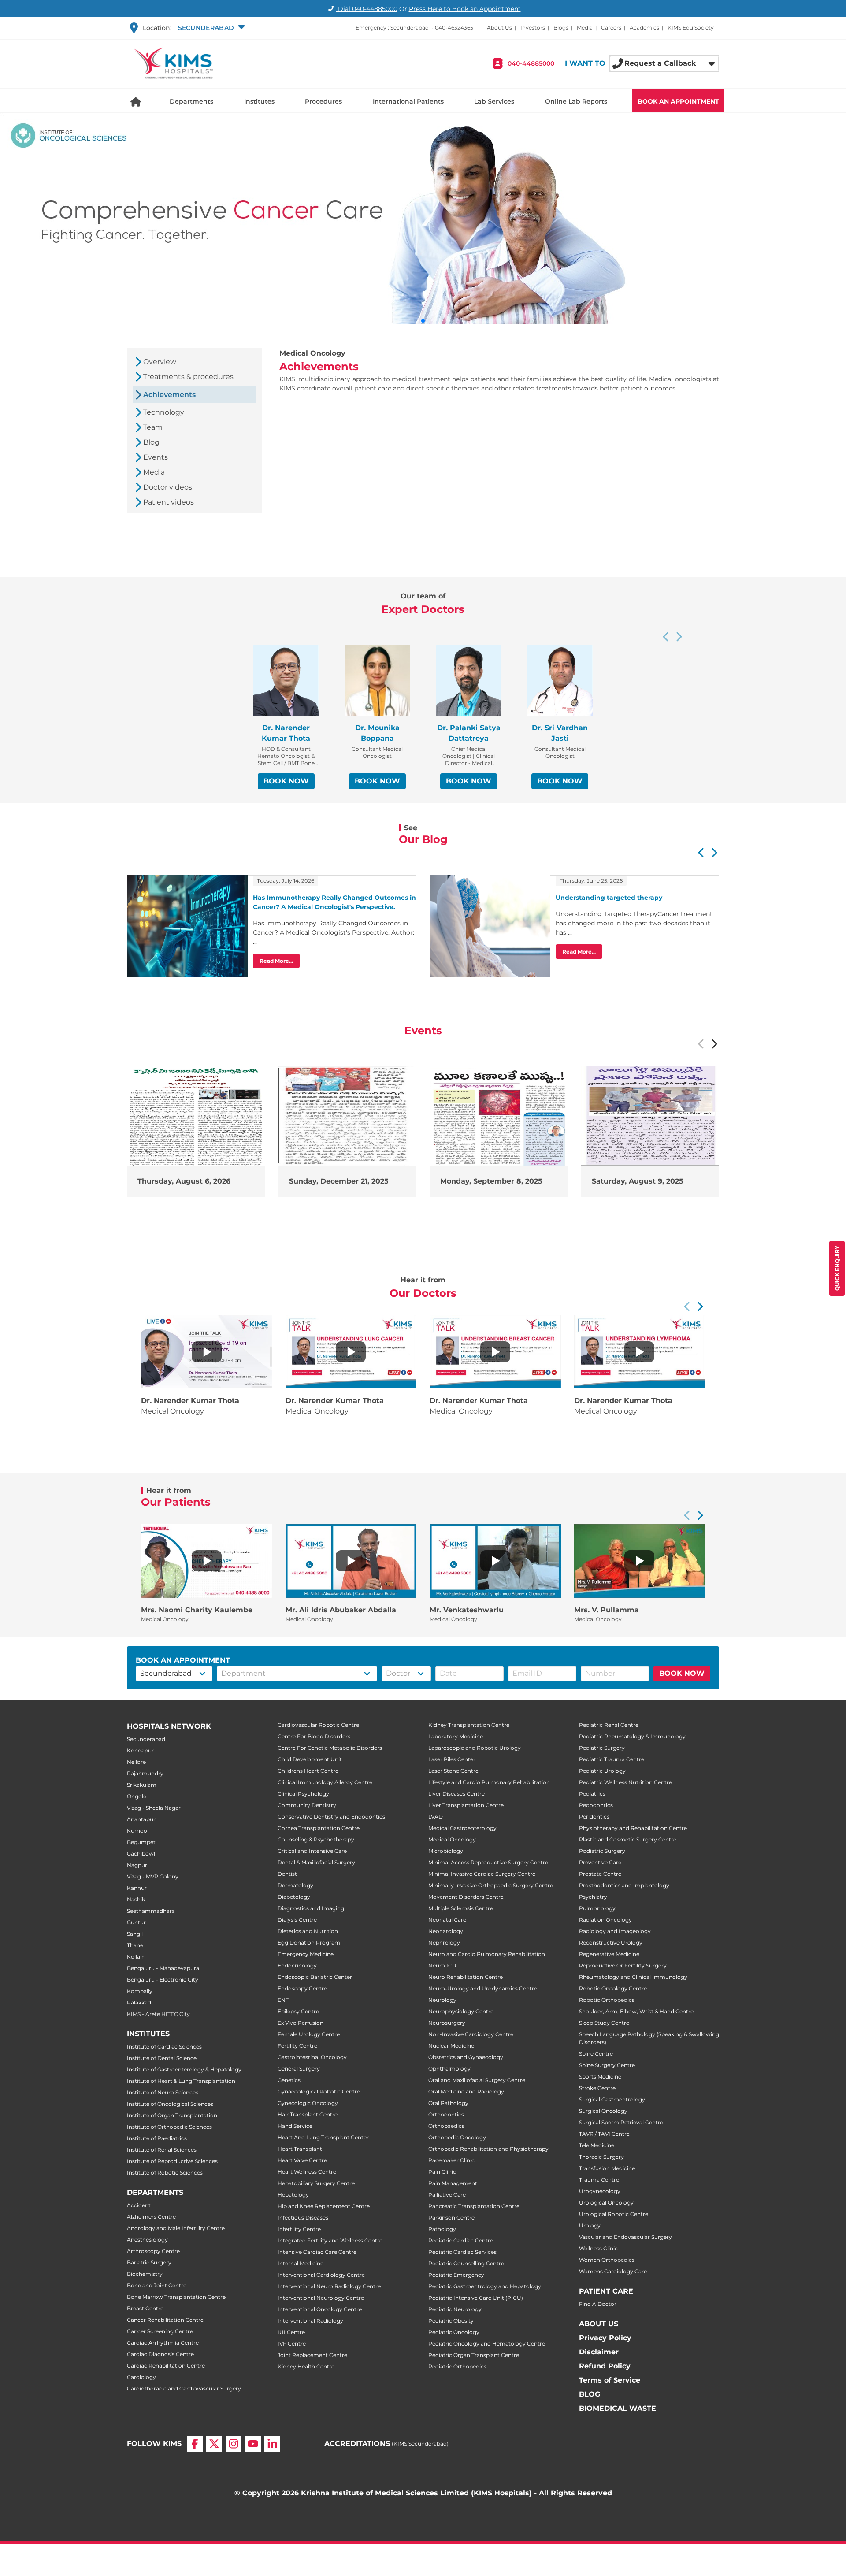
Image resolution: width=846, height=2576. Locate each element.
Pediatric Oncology (454, 2332)
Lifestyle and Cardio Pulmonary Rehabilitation (489, 1782)
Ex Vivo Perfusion (301, 2023)
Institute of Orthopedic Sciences (169, 2127)
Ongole (137, 1796)
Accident (139, 2205)
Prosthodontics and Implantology (624, 1885)
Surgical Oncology (603, 2111)
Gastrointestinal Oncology (312, 2057)
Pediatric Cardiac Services (462, 2252)
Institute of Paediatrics (157, 2138)
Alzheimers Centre (151, 2217)
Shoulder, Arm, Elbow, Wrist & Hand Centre (636, 2011)
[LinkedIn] (272, 2451)
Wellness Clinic (598, 2248)
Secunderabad (146, 1739)
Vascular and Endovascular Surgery (625, 2237)
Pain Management (453, 2183)
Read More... (276, 961)
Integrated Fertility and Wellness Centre (330, 2240)
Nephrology (444, 1943)
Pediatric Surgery (602, 1748)
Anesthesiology (147, 2240)
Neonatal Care (447, 1920)
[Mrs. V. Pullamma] (639, 1561)
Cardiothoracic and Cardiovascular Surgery (184, 2389)
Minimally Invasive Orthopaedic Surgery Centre (491, 1885)
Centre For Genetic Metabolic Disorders (330, 1748)
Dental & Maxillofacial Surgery (316, 1862)
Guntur (136, 1922)
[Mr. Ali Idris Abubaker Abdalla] (351, 1561)
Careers (611, 28)
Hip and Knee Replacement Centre (324, 2206)
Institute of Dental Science (162, 2058)
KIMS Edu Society (691, 28)
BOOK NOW (286, 781)
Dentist (287, 1874)
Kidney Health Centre (306, 2366)
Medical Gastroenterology (462, 1828)
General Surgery (299, 2069)
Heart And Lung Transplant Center (323, 2137)
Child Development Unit (310, 1759)
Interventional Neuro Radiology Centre (329, 2286)
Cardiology (141, 2377)
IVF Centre (292, 2344)
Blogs (561, 28)
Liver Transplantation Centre (466, 1805)
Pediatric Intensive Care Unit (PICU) (476, 2298)
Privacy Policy (605, 2338)
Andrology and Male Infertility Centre (176, 2228)
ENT (283, 2000)
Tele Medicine (597, 2145)
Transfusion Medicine (607, 2168)
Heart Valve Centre (302, 2160)
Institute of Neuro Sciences (163, 2092)
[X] (214, 2451)
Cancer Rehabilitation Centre (165, 2320)
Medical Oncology (452, 1839)
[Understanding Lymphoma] (639, 1352)
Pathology (442, 2229)
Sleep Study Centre (604, 2023)
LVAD (436, 1817)
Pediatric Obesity (451, 2321)
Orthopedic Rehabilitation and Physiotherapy (488, 2149)
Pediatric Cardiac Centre (461, 2240)
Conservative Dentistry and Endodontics (331, 1817)
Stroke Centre (597, 2088)
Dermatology (295, 1885)
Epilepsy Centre (298, 2011)
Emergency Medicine (306, 1954)
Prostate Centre (600, 1874)
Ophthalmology (449, 2069)
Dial (367, 9)
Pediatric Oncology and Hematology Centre (487, 2344)
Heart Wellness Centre (307, 2172)
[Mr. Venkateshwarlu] (495, 1561)
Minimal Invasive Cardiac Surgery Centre (482, 1874)
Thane (135, 1945)
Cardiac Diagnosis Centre (160, 2354)
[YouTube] (253, 2451)
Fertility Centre (297, 2046)
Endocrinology (297, 1965)
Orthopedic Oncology (457, 2137)
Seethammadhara (151, 1911)
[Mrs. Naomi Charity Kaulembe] (207, 1561)
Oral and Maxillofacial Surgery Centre (477, 2080)
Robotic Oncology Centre (613, 1988)
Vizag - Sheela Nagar (154, 1808)
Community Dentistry (307, 1805)
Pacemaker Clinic (451, 2160)
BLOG (590, 2394)
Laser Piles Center (452, 1759)
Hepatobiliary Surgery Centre (316, 2183)
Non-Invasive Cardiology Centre (471, 2034)
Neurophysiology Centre (461, 2011)
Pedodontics (596, 1805)
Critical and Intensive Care (312, 1851)
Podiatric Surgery (602, 1851)
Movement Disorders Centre (466, 1897)
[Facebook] (195, 2451)
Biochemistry (145, 2274)
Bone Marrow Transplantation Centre (176, 2297)
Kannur (137, 1888)
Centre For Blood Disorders (314, 1736)
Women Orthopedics (607, 2260)
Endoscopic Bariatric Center (315, 1977)
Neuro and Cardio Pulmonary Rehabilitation (487, 1954)
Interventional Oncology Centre (320, 2309)
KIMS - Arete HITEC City (158, 2014)
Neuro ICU (442, 1965)
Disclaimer (599, 2352)
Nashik (136, 1899)
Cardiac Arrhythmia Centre (163, 2343)
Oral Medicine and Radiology (466, 2092)
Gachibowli (142, 1854)
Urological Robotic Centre (614, 2214)
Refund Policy (605, 2366)
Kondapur (140, 1750)
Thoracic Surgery (601, 2157)
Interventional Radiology (310, 2321)
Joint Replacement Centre (312, 2355)
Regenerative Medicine (609, 1954)
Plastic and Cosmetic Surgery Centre (628, 1839)
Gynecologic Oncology (308, 2103)
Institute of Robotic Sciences (165, 2173)
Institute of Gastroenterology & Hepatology (184, 2069)
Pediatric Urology (602, 1771)
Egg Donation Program (309, 1943)
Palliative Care (447, 2195)
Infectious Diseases (303, 2218)
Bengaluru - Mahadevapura (163, 1968)
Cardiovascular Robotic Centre (318, 1725)
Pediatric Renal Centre (609, 1725)
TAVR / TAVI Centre (604, 2134)
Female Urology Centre (309, 2034)
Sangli (135, 1934)
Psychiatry (593, 1897)
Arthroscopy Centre (153, 2251)
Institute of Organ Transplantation (172, 2115)
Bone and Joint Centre (157, 2285)
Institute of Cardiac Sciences (164, 2047)
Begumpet (141, 1842)
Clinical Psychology (303, 1794)
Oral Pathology (448, 2103)
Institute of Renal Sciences (162, 2150)
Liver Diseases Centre (456, 1794)
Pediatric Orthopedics (457, 2366)
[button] (210, 28)
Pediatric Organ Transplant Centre (474, 2355)
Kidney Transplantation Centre (469, 1725)
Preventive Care (600, 1862)
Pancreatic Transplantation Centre (474, 2206)
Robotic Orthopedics (607, 2000)
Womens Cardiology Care (613, 2271)
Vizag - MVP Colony (153, 1876)
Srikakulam (142, 1785)
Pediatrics (592, 1794)
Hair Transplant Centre (308, 2114)
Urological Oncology (606, 2203)
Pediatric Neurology (455, 2309)
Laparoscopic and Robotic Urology (475, 1748)
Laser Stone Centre (453, 1771)
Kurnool (138, 1831)
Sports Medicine (600, 2077)
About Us (499, 28)
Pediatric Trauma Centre (612, 1759)
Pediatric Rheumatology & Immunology (632, 1736)
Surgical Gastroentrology (612, 2099)
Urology (590, 2225)
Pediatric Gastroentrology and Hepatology (485, 2286)
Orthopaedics (446, 2126)
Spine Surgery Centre (607, 2065)
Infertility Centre (299, 2229)
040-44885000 (531, 63)
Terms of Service (610, 2380)
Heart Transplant (300, 2149)
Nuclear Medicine (451, 2046)
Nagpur (137, 1865)
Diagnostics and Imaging (311, 1908)
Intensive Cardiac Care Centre (317, 2252)
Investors (533, 28)
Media (585, 28)
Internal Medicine (301, 2263)
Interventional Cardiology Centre (321, 2275)
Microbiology (446, 1851)
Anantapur (141, 1819)
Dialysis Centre (297, 1920)
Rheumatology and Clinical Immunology (633, 1977)
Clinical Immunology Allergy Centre (325, 1782)
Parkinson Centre (451, 2218)
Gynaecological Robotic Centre (319, 2092)
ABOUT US (599, 2324)
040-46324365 (454, 28)
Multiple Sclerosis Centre (461, 1908)
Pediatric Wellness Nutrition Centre (625, 1782)
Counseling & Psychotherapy (316, 1839)
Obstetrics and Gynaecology (466, 2057)
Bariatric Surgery (149, 2262)
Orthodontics (446, 2114)
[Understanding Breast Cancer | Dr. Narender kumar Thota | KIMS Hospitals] (495, 1352)
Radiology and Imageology (615, 1931)
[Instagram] (234, 2451)
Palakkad (139, 2003)
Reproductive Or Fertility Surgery (623, 1965)
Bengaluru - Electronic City (163, 1980)
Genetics (289, 2080)
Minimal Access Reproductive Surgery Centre (488, 1862)
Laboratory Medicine (456, 1736)
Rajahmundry (145, 1773)
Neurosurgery (447, 2023)
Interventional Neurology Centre (321, 2298)
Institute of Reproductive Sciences (172, 2161)
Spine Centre (596, 2054)
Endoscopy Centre (302, 1988)
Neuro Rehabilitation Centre (466, 1977)
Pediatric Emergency (456, 2275)
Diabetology (294, 1897)
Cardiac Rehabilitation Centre (166, 2366)
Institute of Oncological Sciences (170, 2104)
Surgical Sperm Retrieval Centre (621, 2122)
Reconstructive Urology (611, 1943)
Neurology (442, 2000)
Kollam (136, 1957)
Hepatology (293, 2195)
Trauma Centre (599, 2180)
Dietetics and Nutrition (308, 1931)
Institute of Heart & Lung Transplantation (181, 2081)
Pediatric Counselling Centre (466, 2263)
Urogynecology (600, 2191)
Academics (644, 28)
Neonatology (446, 1931)
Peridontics (594, 1817)
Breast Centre (145, 2308)
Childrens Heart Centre (308, 1771)
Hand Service (295, 2126)
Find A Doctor (598, 2304)
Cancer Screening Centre (160, 2331)
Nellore (136, 1762)
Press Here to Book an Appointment (465, 9)
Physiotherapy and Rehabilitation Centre (633, 1828)
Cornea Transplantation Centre (319, 1828)
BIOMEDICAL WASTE (618, 2408)
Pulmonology (597, 1908)
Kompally (140, 1991)
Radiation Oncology (605, 1920)
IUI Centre (291, 2332)
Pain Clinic (442, 2172)
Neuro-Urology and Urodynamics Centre (483, 1988)
